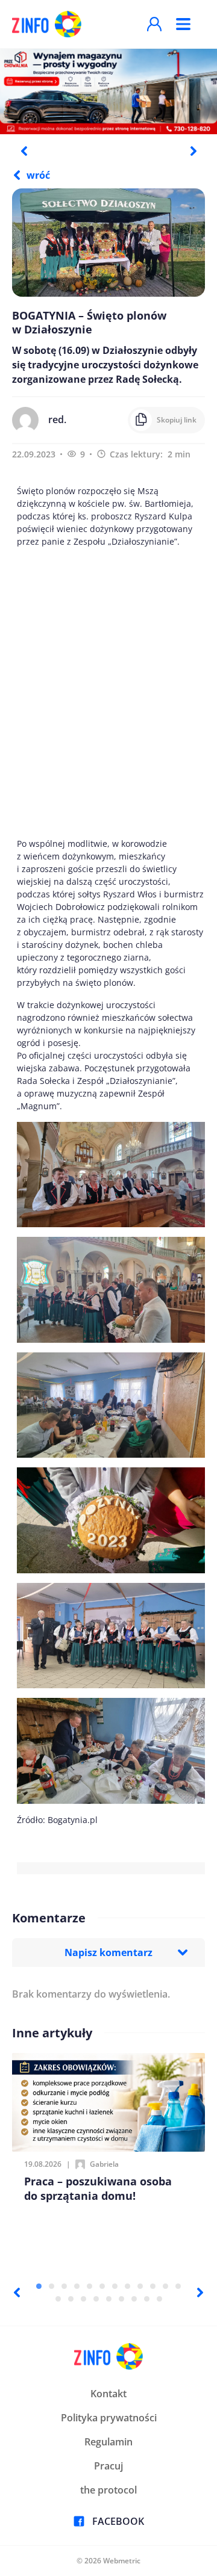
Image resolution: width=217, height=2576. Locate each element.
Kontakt (108, 2394)
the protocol (108, 2490)
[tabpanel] (108, 91)
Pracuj (108, 2466)
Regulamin (108, 2442)
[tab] (39, 2286)
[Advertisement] (108, 692)
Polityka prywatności (109, 2418)
